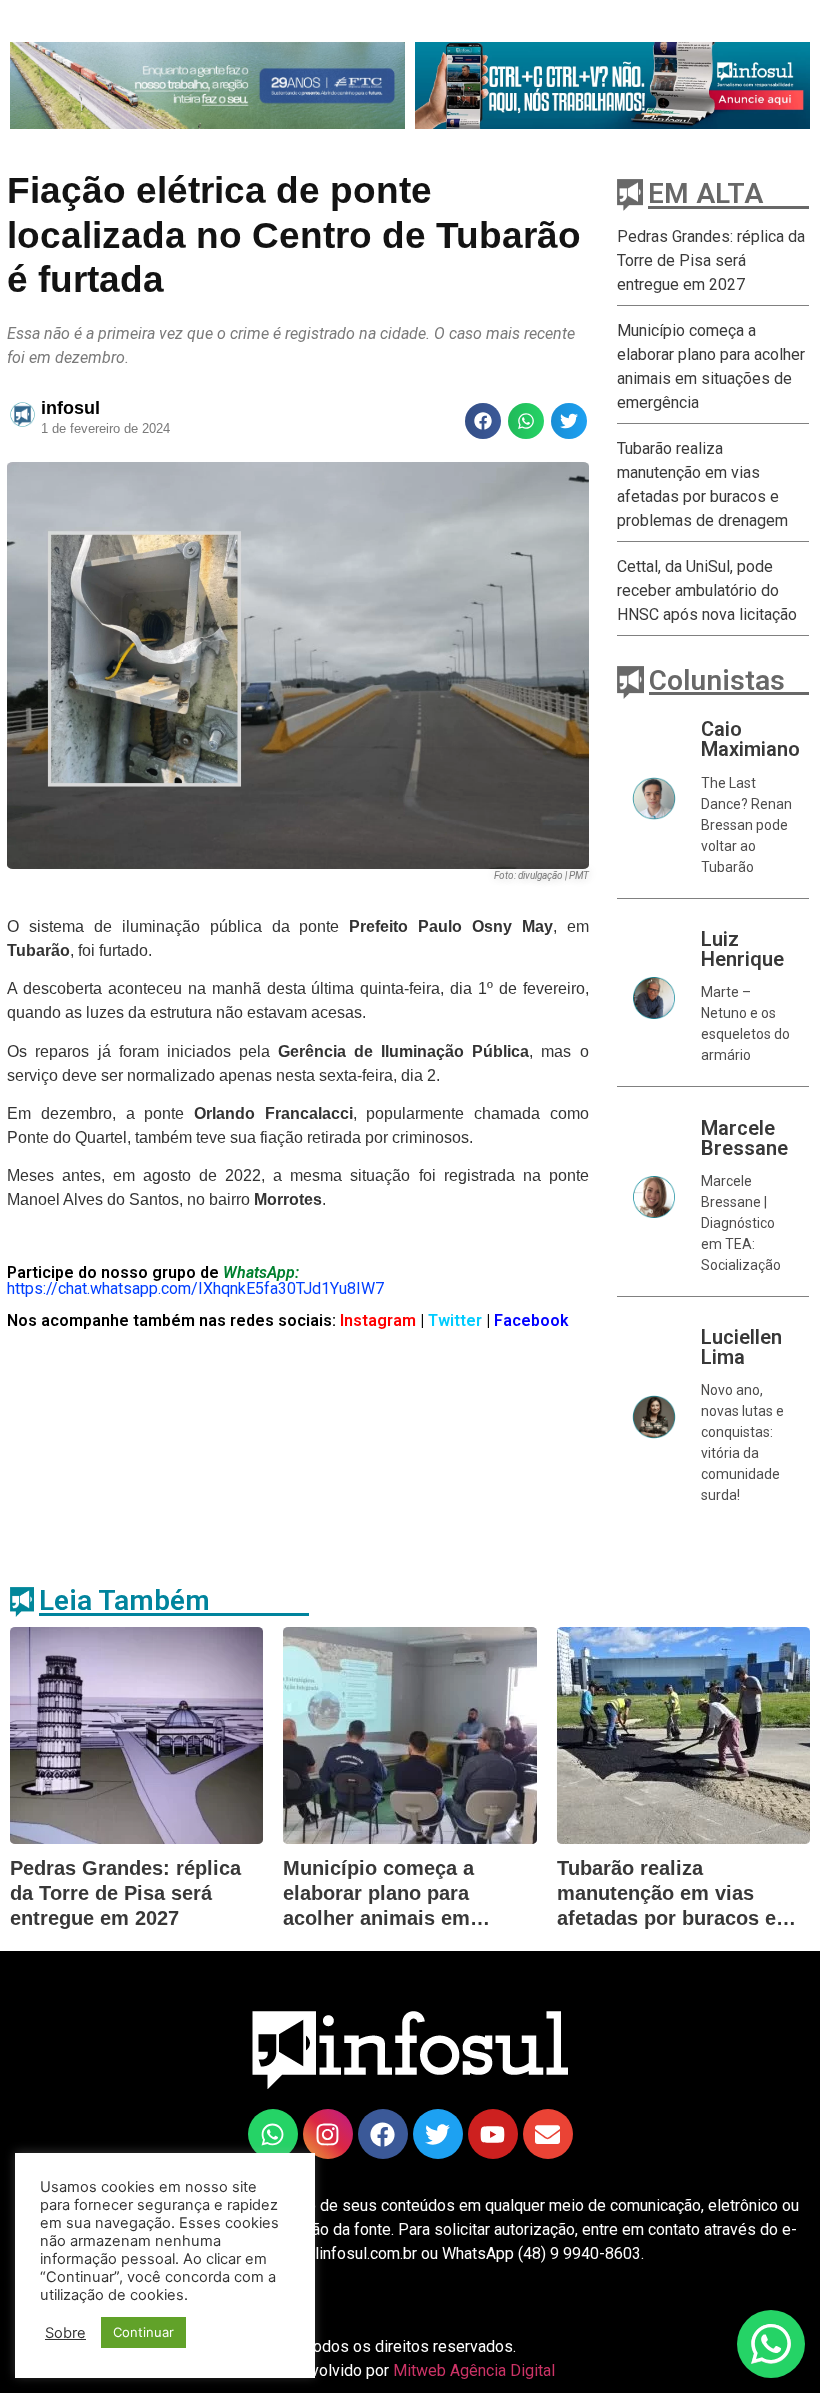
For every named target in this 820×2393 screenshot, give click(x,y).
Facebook (531, 1320)
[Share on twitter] (569, 421)
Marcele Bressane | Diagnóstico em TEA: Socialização (741, 1223)
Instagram (376, 1320)
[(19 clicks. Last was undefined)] (493, 2134)
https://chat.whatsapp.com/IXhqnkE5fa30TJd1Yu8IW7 (195, 1288)
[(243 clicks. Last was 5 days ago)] (612, 85)
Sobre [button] (65, 2333)
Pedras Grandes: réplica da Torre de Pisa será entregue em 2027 (711, 260)
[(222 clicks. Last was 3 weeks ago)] (328, 2134)
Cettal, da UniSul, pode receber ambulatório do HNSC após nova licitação (707, 590)
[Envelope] (548, 2134)
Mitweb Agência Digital (474, 2370)
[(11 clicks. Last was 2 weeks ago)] (207, 85)
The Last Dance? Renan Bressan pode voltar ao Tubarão (746, 825)
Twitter (457, 1320)
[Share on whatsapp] (526, 421)
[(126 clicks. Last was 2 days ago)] (383, 2134)
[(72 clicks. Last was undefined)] (273, 2134)
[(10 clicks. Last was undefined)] (438, 2134)
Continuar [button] (143, 2332)
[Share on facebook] (483, 421)
